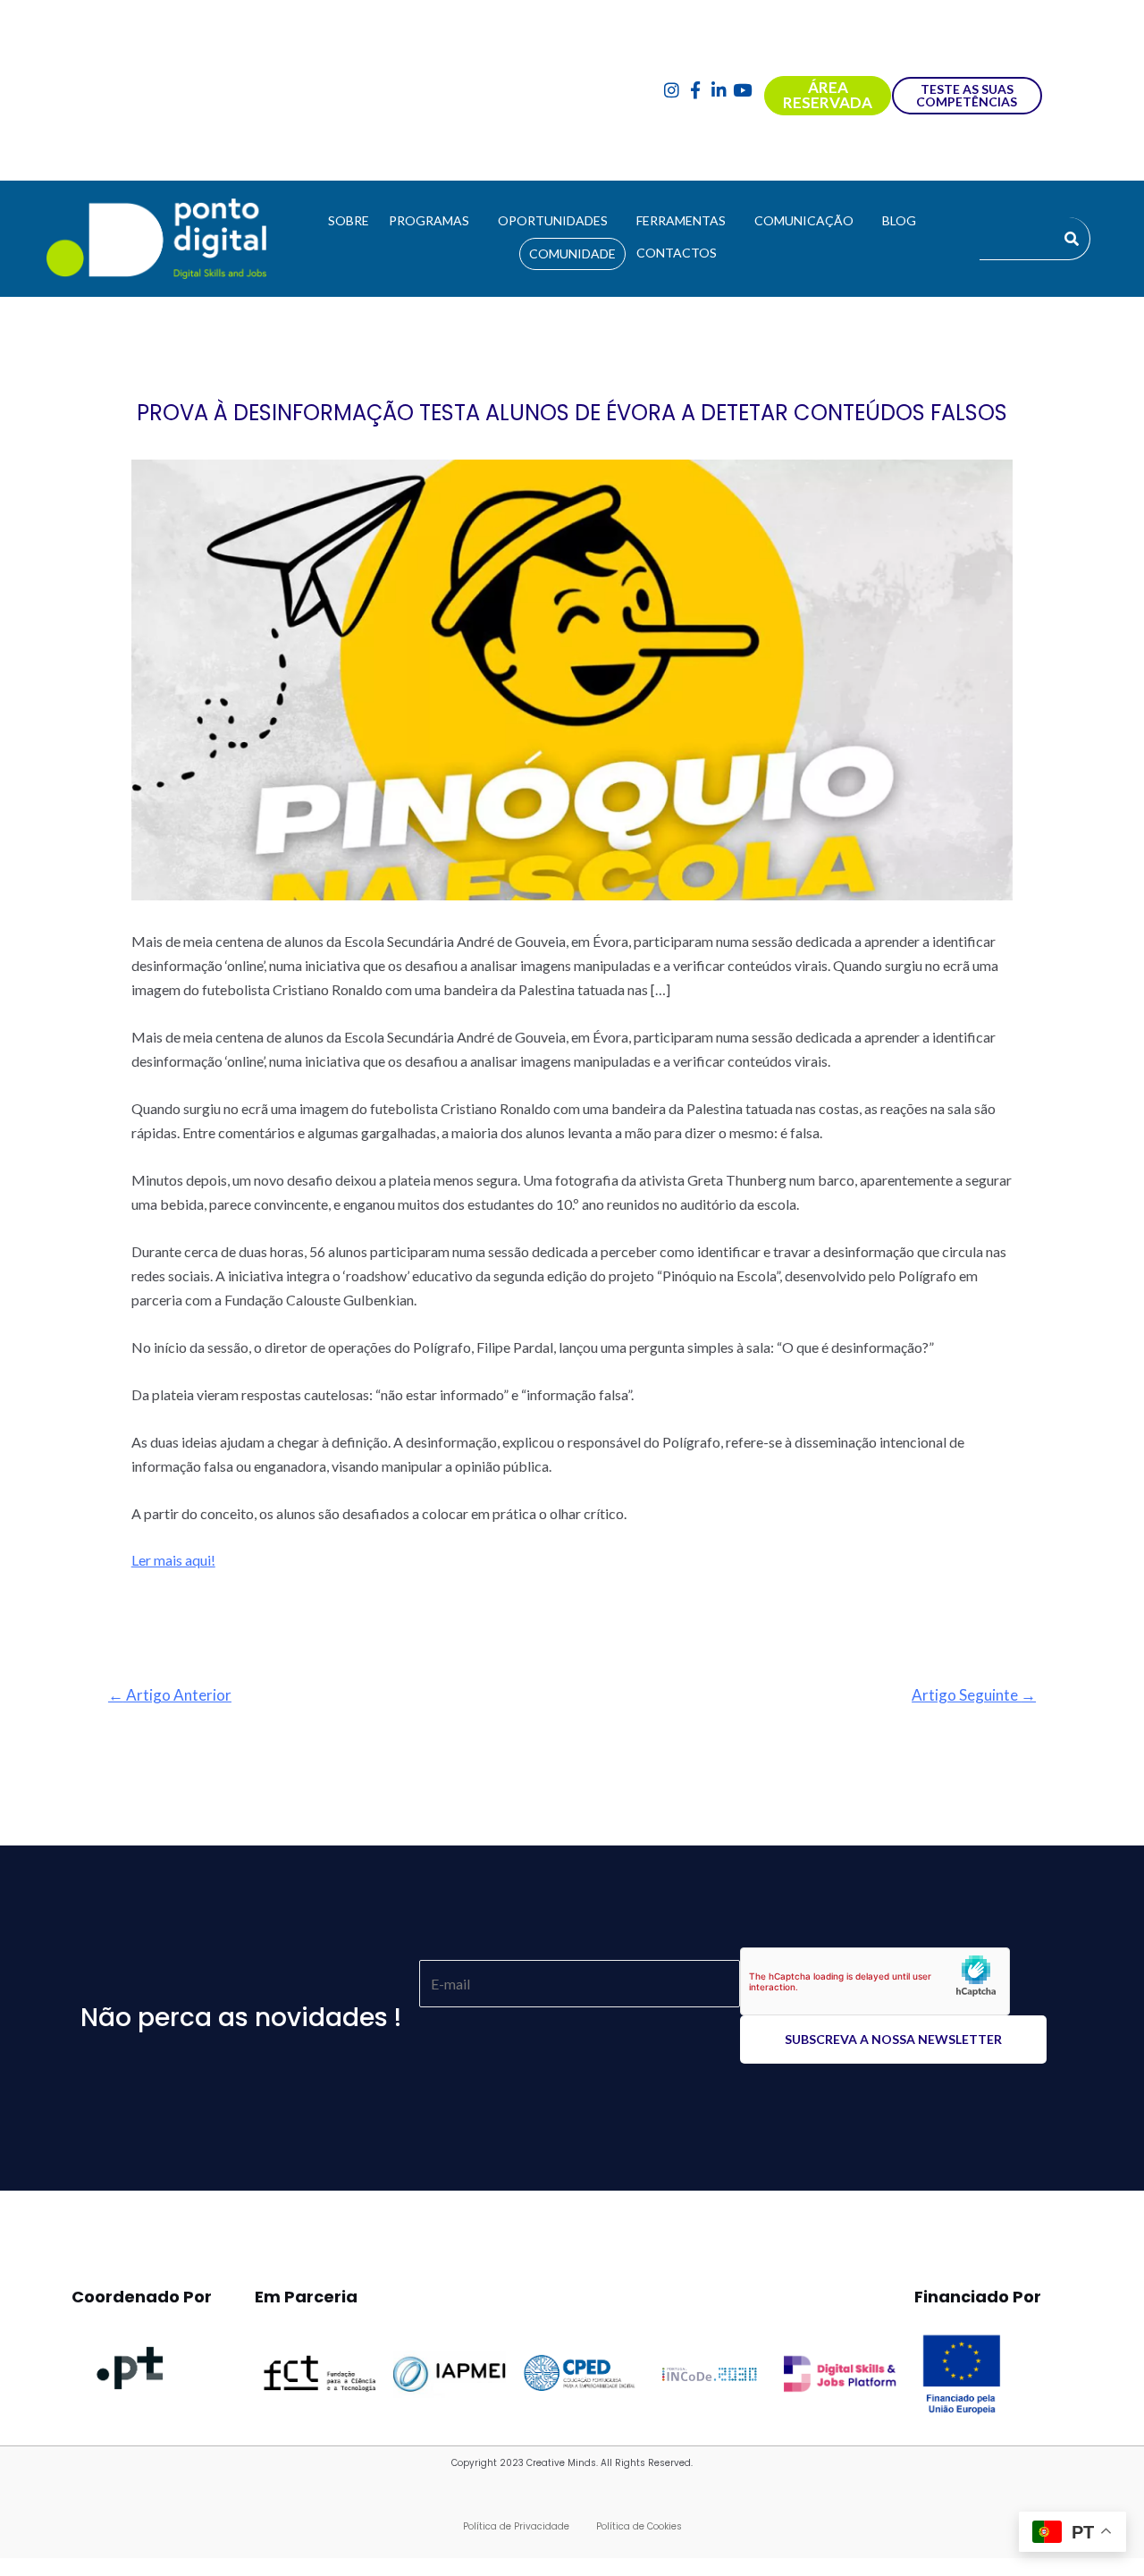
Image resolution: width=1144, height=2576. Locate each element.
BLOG (899, 220)
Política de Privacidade (516, 2526)
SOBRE (349, 220)
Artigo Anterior (170, 1695)
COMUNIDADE (572, 253)
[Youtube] (743, 91)
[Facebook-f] (695, 91)
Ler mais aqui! (173, 1560)
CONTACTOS (677, 253)
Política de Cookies (639, 2526)
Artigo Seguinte (974, 1695)
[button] (433, 221)
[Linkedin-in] (719, 91)
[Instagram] (672, 91)
